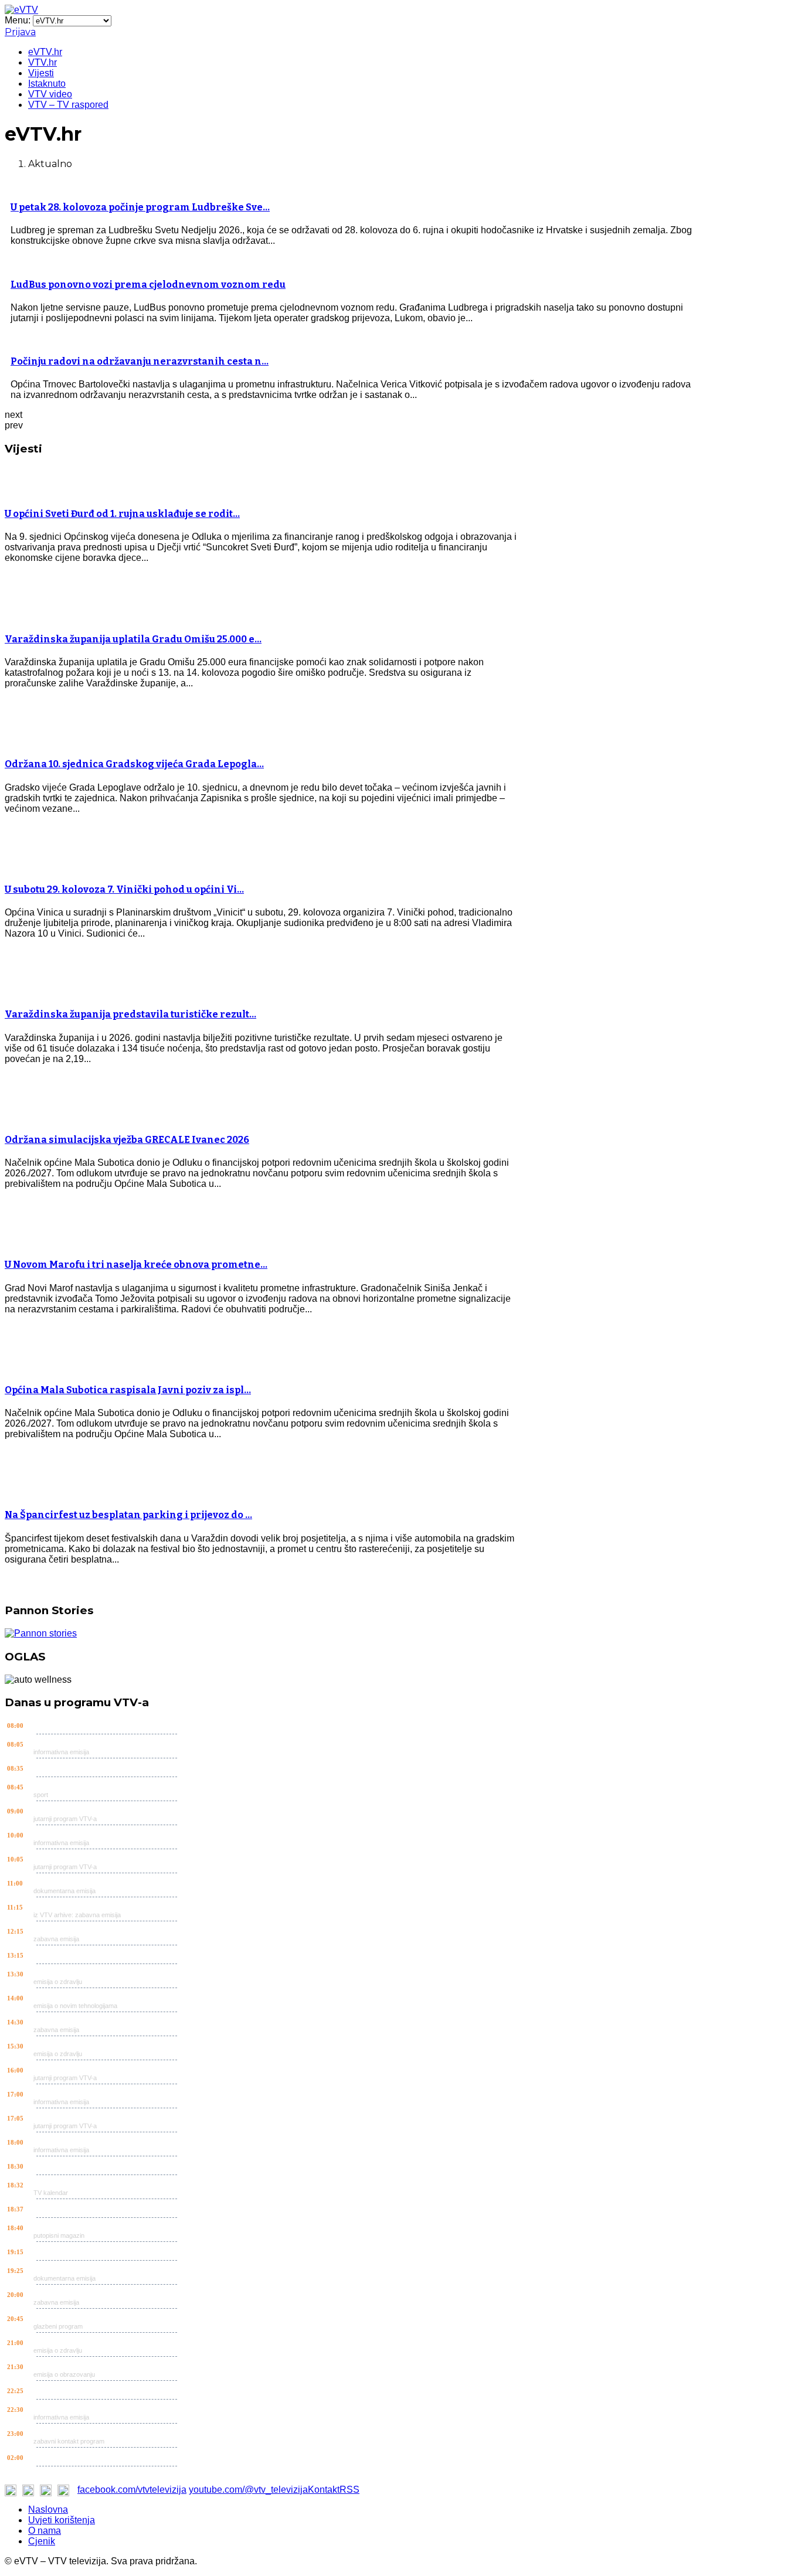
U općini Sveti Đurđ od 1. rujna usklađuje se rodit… (122, 514)
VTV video (50, 94)
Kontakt (324, 2490)
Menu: (19, 20)
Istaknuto (47, 84)
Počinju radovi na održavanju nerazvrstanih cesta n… (140, 361)
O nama (45, 2531)
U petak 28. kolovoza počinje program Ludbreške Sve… (140, 207)
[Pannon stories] (41, 1633)
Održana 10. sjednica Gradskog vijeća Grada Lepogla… (134, 764)
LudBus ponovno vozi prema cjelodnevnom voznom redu (148, 285)
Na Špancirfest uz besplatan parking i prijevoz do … (128, 1515)
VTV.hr (43, 62)
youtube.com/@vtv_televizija (248, 2490)
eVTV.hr (45, 52)
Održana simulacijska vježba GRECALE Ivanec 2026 (127, 1140)
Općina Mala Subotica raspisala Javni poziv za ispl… (128, 1390)
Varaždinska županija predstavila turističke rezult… (130, 1014)
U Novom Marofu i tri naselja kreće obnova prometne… (136, 1265)
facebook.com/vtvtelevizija (132, 2490)
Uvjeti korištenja (62, 2520)
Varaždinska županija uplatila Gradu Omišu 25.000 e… (133, 639)
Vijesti (41, 73)
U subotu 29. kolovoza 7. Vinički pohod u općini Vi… (124, 889)
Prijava (20, 32)
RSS (349, 2490)
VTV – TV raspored (68, 105)
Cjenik (42, 2541)
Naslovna (48, 2509)
